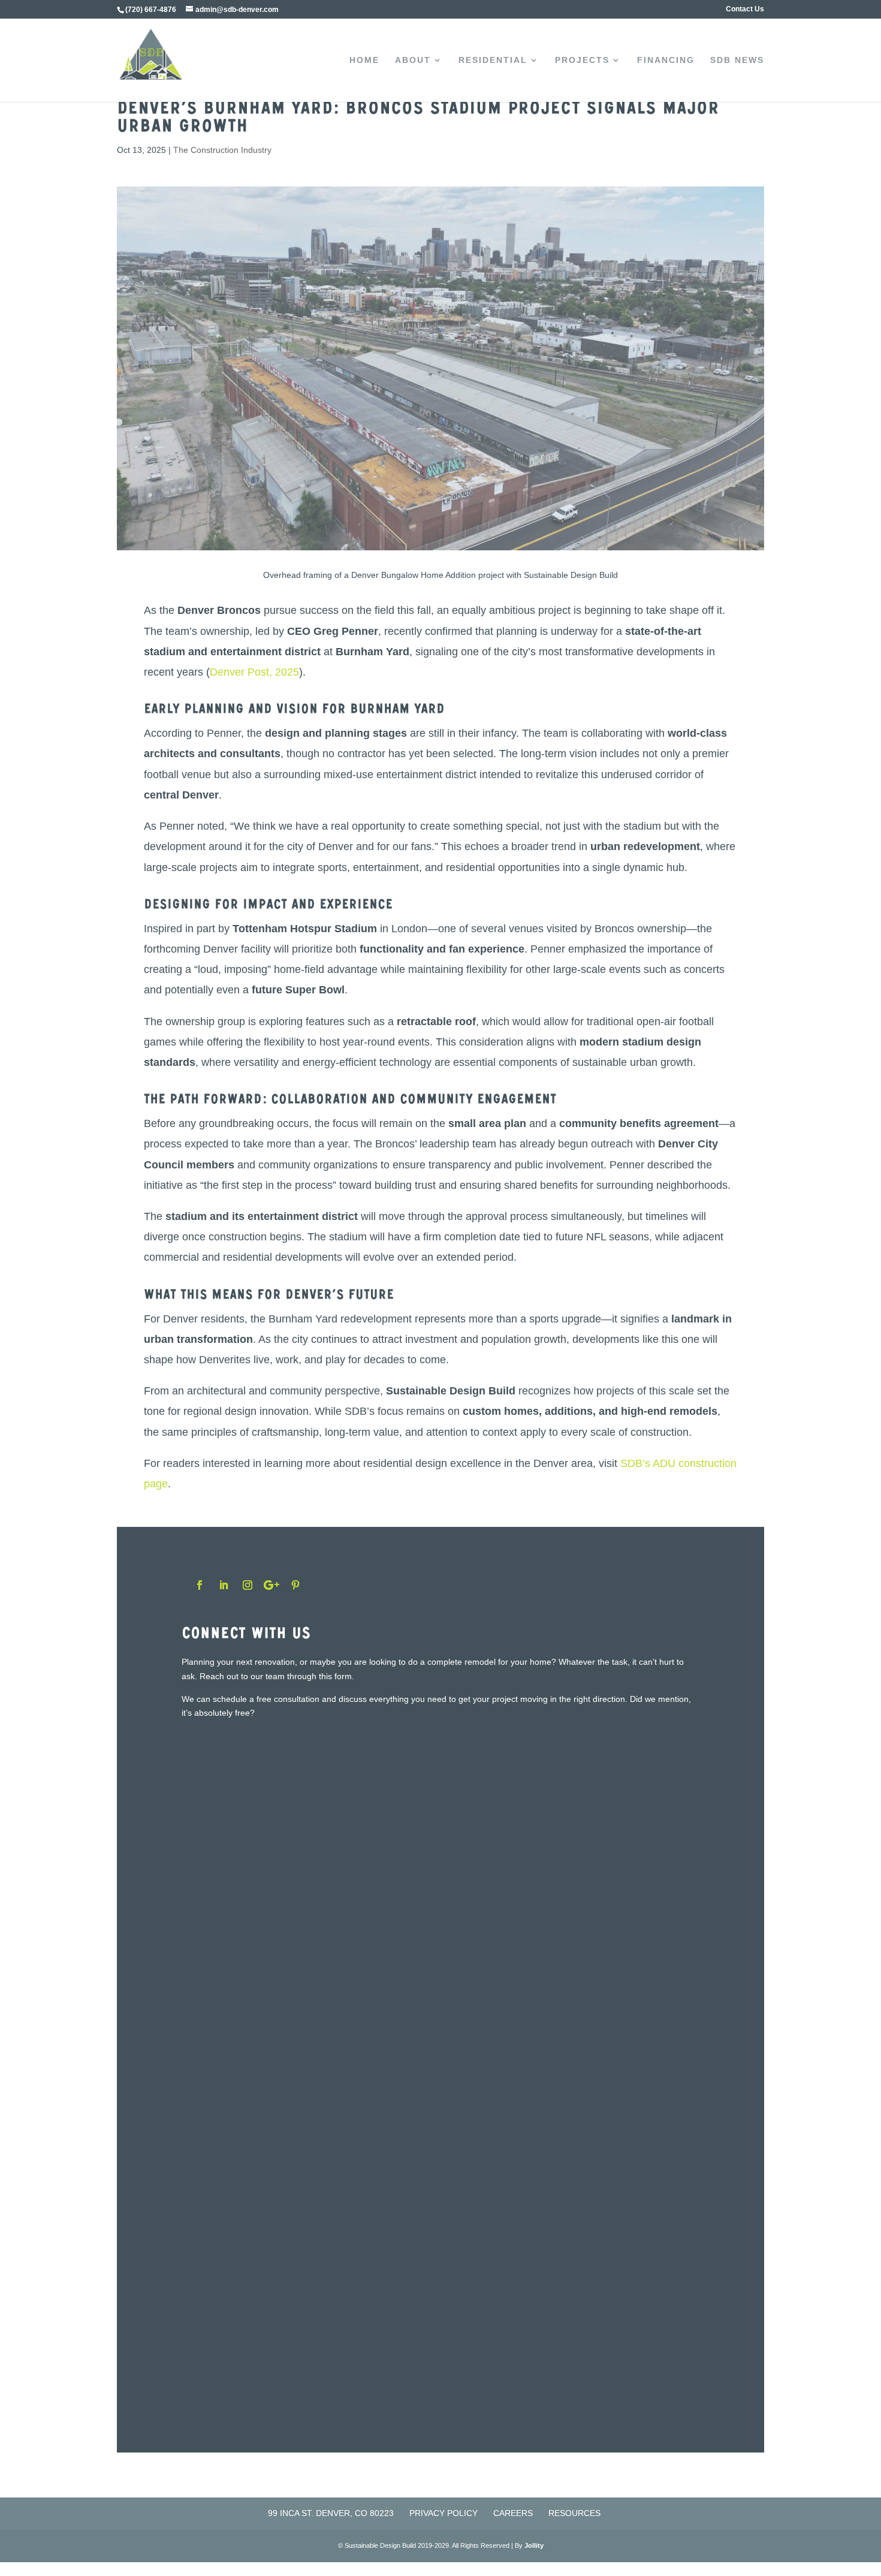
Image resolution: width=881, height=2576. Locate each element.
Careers (513, 2513)
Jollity (534, 2545)
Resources (574, 2513)
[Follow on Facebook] (200, 1585)
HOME (364, 60)
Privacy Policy (443, 2513)
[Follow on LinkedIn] (224, 1585)
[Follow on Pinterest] (295, 1585)
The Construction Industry (222, 150)
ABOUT (413, 60)
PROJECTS (582, 60)
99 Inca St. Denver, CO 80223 (331, 2513)
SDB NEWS (737, 60)
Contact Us (745, 9)
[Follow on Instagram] (248, 1585)
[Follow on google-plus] (271, 1585)
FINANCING (666, 60)
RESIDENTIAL (493, 60)
